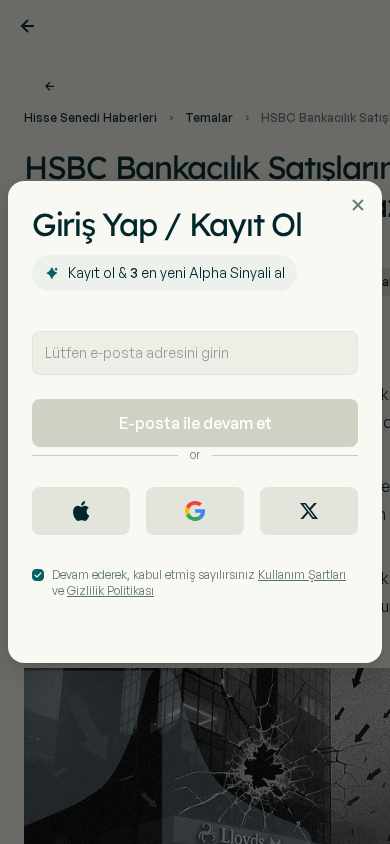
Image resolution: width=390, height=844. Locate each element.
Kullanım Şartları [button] (302, 574)
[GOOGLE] (195, 511)
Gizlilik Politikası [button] (110, 590)
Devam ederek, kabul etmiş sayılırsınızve (199, 582)
